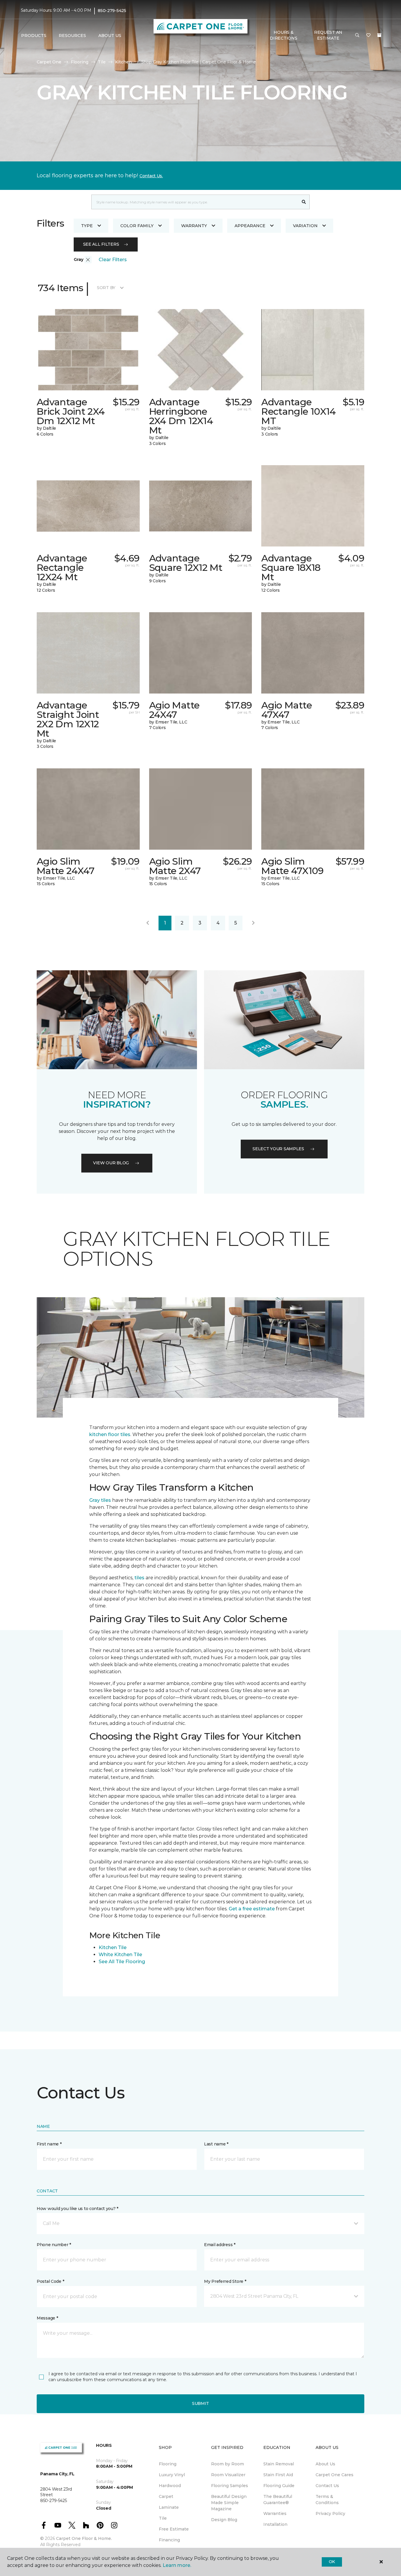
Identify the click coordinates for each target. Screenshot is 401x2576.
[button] (357, 36)
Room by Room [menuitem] (228, 2464)
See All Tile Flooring (122, 1962)
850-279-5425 (112, 11)
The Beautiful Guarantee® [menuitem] (278, 2500)
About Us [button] (110, 36)
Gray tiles (100, 1500)
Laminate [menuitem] (169, 2507)
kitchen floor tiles (110, 1434)
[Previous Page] (148, 923)
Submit (201, 2403)
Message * (47, 2318)
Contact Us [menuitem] (327, 2486)
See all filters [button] (101, 244)
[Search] (304, 202)
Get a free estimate (252, 1909)
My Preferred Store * (225, 2281)
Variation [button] (305, 226)
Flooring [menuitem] (168, 2464)
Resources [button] (72, 36)
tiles (139, 1578)
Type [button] (87, 226)
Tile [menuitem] (163, 2518)
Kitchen (123, 62)
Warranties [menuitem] (275, 2513)
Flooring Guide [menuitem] (279, 2486)
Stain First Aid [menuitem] (278, 2475)
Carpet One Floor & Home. (84, 2538)
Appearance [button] (250, 226)
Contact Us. (151, 176)
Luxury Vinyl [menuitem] (172, 2475)
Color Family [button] (137, 226)
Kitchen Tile (113, 1947)
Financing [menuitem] (169, 2540)
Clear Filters (113, 260)
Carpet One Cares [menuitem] (335, 2475)
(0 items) (379, 35)
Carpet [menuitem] (166, 2496)
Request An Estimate (328, 35)
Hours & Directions (283, 35)
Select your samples (278, 1149)
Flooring (80, 62)
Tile (102, 62)
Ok (332, 2562)
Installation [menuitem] (275, 2524)
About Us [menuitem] (325, 2464)
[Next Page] (253, 923)
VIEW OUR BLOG (111, 1163)
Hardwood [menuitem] (170, 2486)
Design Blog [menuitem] (224, 2520)
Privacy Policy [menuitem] (330, 2513)
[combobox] (195, 202)
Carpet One (49, 62)
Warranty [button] (194, 226)
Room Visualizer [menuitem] (228, 2475)
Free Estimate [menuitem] (174, 2529)
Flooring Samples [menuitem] (230, 2486)
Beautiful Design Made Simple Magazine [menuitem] (229, 2503)
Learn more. (177, 2565)
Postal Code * (50, 2281)
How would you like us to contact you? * (77, 2209)
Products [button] (34, 36)
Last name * (216, 2144)
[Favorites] (368, 36)
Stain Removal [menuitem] (279, 2464)
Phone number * (54, 2245)
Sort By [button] (106, 288)
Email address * (220, 2245)
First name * (49, 2144)
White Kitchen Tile (120, 1955)
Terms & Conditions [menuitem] (327, 2500)
